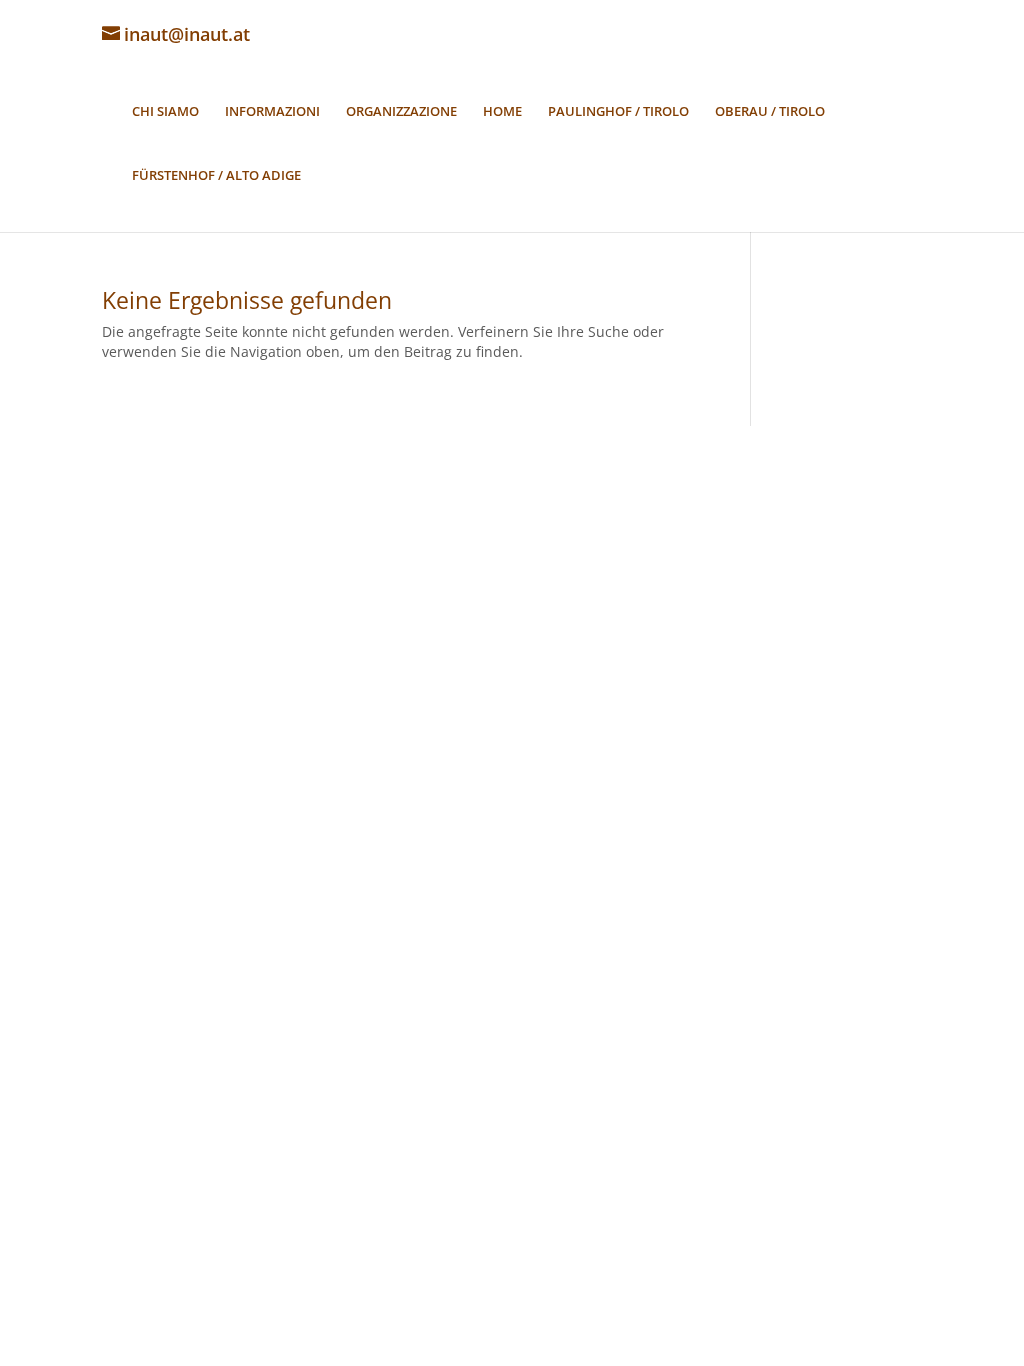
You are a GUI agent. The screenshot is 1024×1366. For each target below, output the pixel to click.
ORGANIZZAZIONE (401, 112)
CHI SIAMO (165, 112)
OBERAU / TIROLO (770, 112)
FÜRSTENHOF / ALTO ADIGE (216, 176)
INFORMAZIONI (272, 112)
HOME (502, 112)
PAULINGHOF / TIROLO (618, 112)
